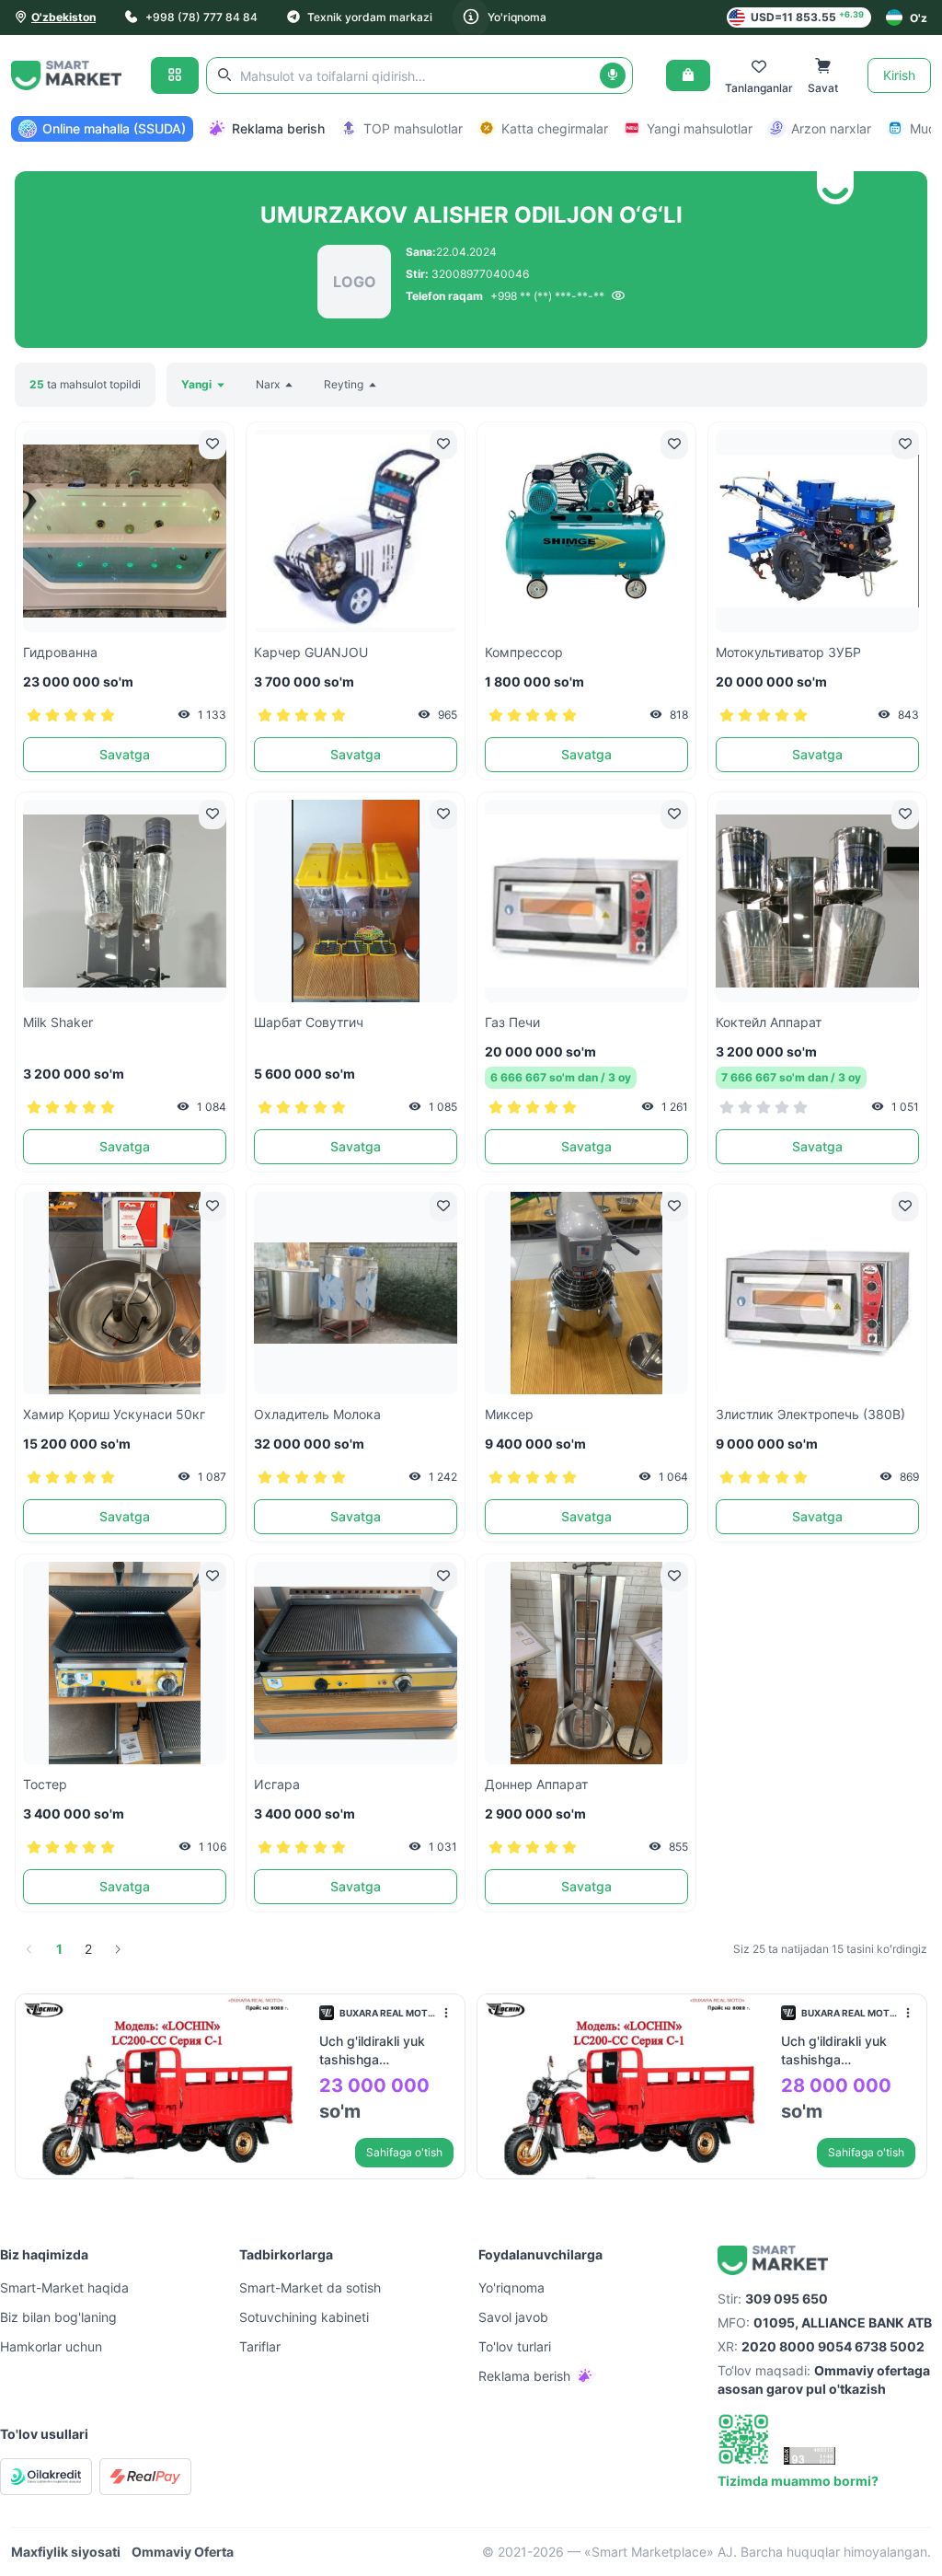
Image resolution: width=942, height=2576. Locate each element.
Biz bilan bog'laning (58, 2317)
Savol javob (513, 2317)
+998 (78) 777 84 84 (201, 17)
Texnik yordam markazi (370, 17)
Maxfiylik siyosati (66, 2552)
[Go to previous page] (29, 1949)
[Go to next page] (118, 1949)
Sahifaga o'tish (404, 2152)
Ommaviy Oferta (183, 2552)
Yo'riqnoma (517, 17)
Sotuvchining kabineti (304, 2317)
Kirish (899, 75)
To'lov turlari (515, 2346)
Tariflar (260, 2346)
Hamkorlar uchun (51, 2346)
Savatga (125, 754)
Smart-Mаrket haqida (64, 2287)
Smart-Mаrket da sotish (310, 2287)
